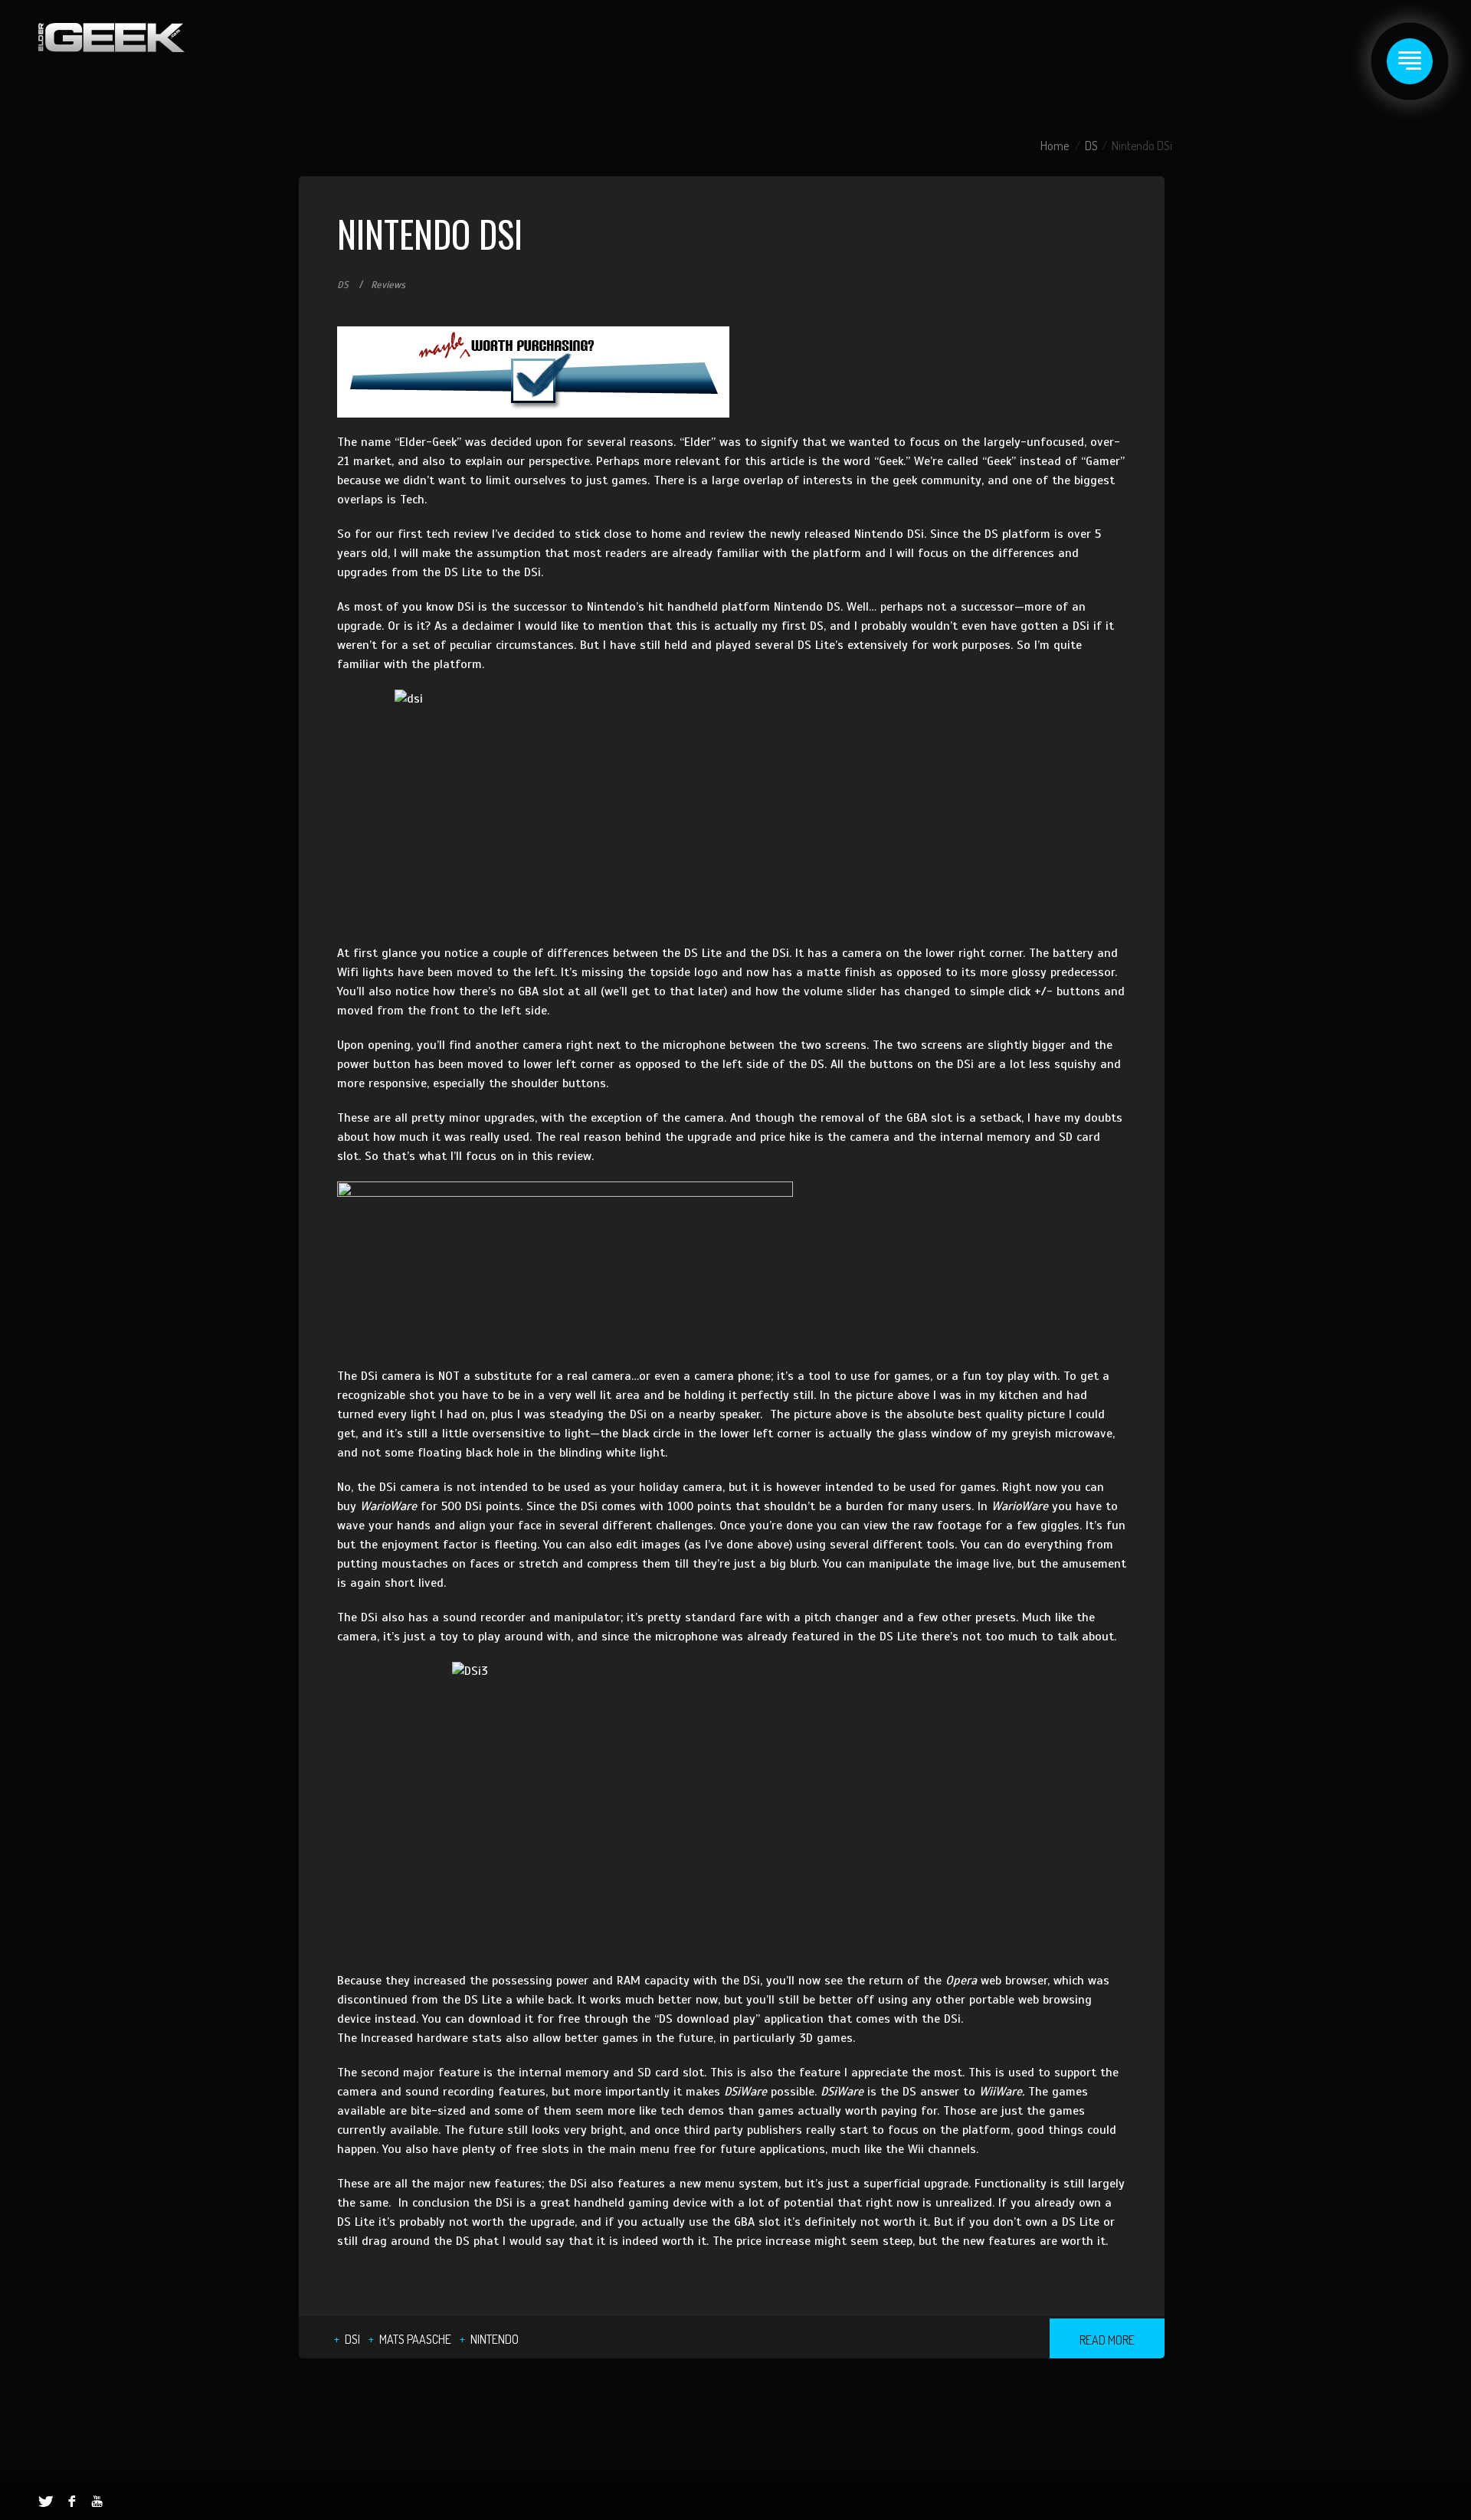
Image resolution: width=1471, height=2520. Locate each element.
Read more (1107, 2340)
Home (1055, 146)
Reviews (388, 285)
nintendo (495, 2339)
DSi (352, 2339)
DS (1091, 146)
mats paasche (415, 2339)
